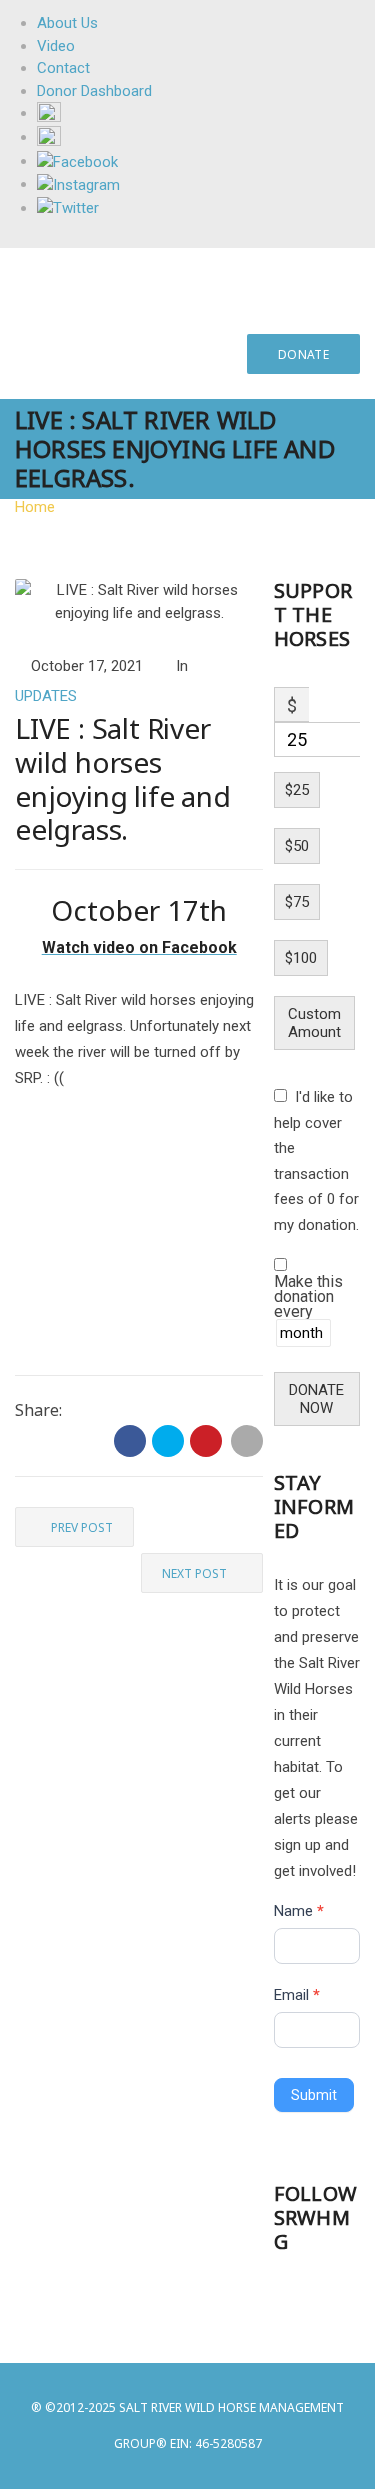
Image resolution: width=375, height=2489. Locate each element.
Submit (314, 2095)
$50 (297, 846)
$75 (297, 902)
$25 (297, 790)
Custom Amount (314, 1023)
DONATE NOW (316, 1399)
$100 (301, 958)
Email (297, 1995)
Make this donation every (308, 1297)
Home (35, 507)
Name (299, 1911)
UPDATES (46, 696)
